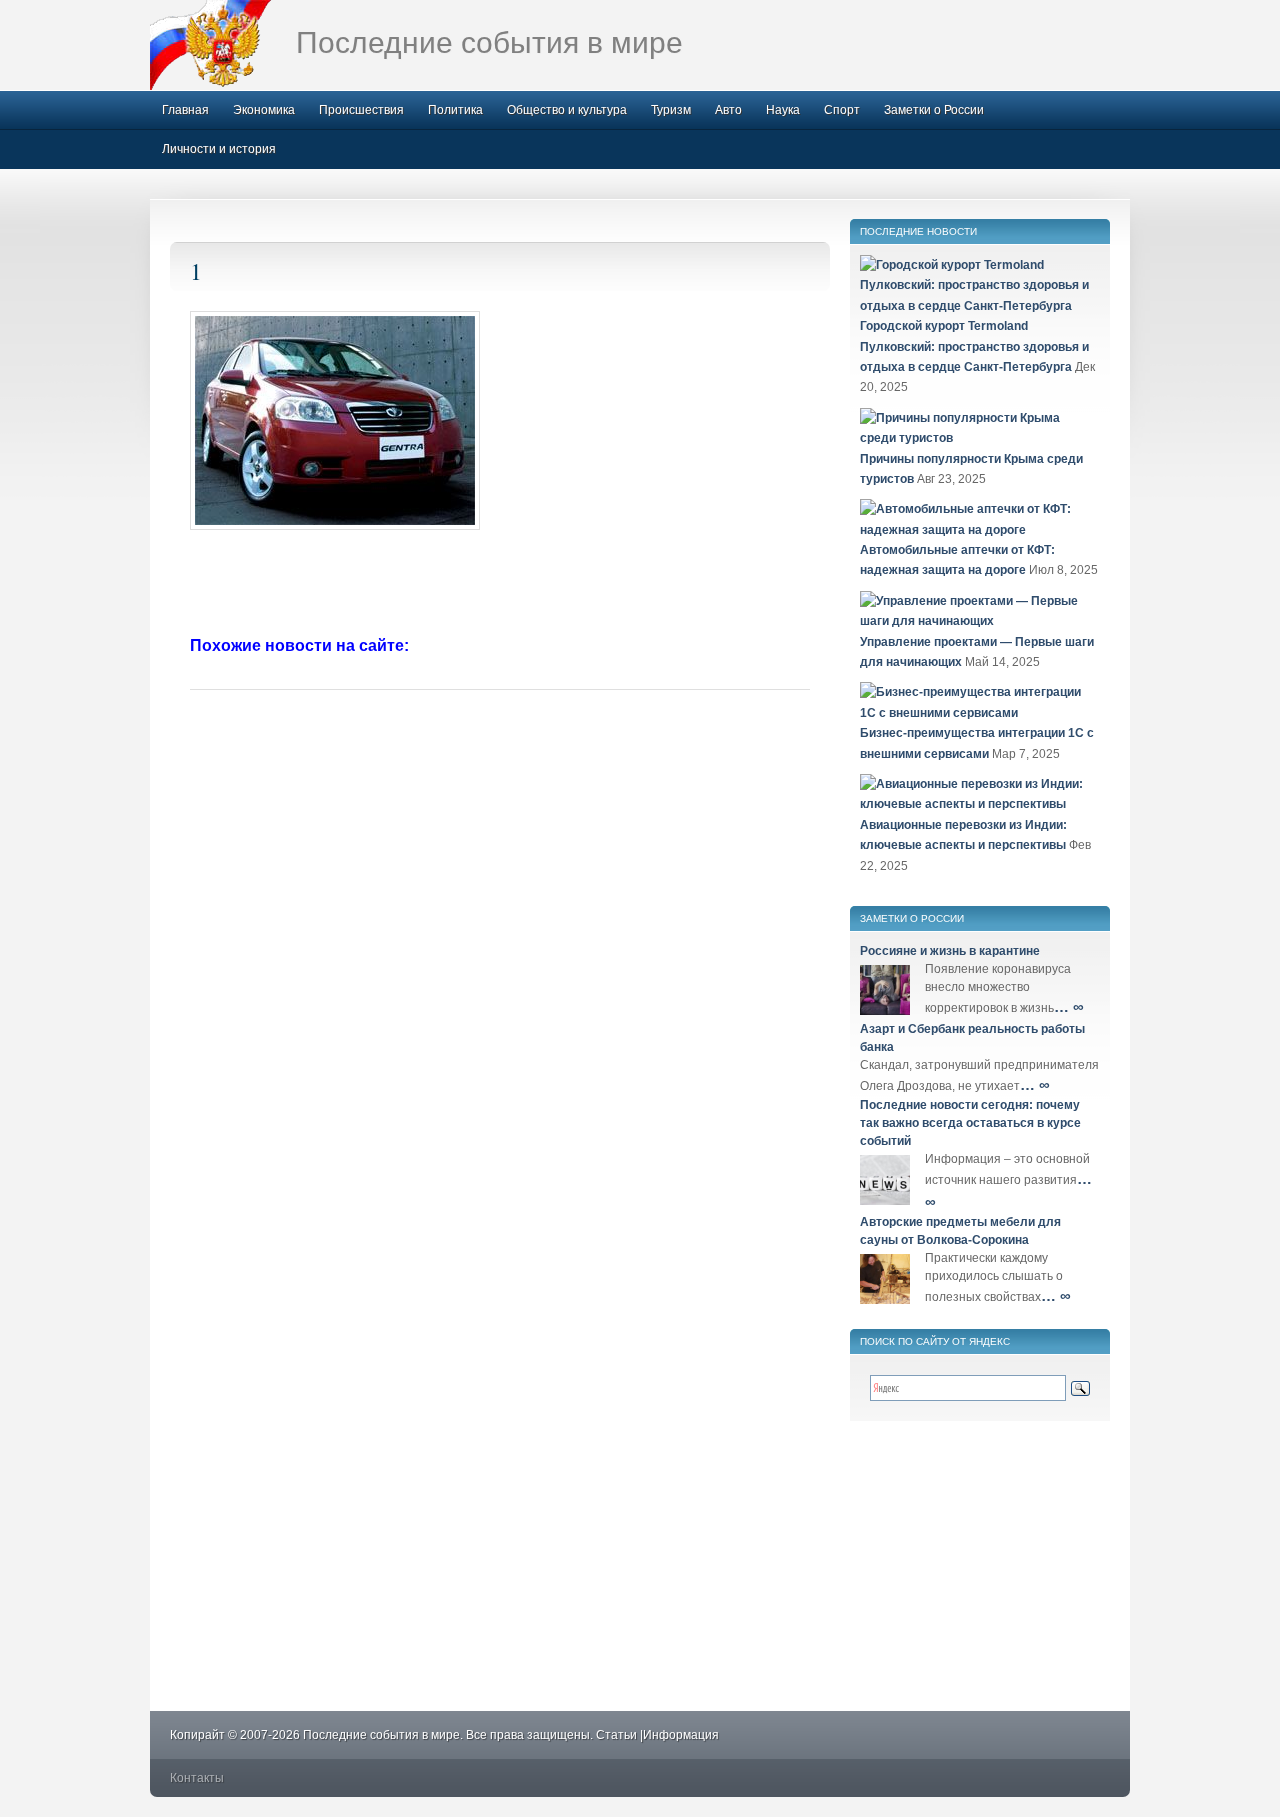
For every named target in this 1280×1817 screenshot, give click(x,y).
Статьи (616, 1735)
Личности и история (219, 149)
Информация (681, 1735)
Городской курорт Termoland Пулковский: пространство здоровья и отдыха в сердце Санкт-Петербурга (974, 346)
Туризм (671, 110)
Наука (783, 110)
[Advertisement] (500, 585)
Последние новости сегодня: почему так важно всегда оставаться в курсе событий (970, 1123)
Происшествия (361, 110)
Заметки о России (934, 110)
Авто (728, 110)
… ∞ (1069, 1006)
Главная (185, 110)
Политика (455, 110)
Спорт (842, 110)
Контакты (197, 1778)
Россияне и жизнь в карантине (950, 951)
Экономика (264, 110)
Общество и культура (567, 110)
